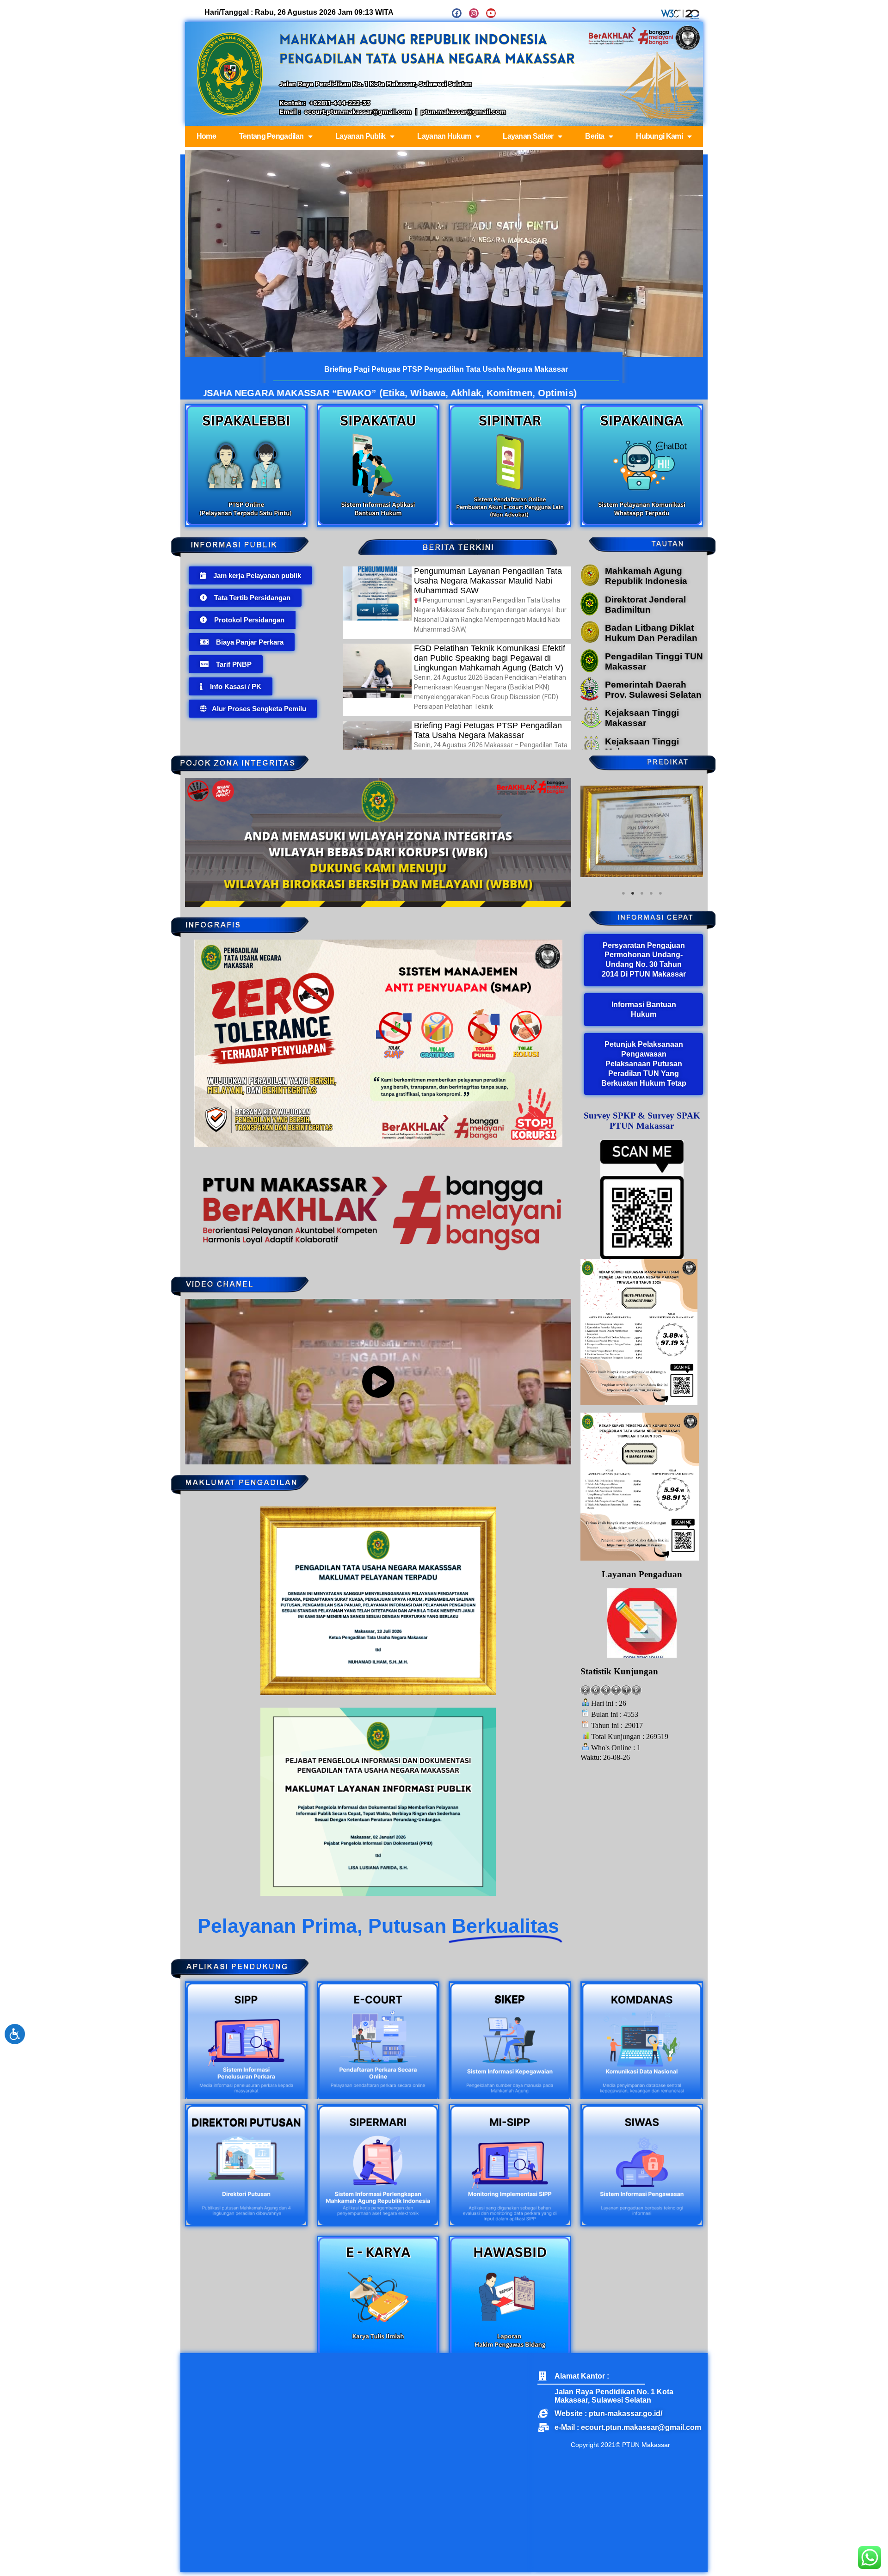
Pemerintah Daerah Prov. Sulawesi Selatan (653, 690)
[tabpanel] (642, 867)
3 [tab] (642, 965)
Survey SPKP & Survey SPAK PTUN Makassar (642, 1192)
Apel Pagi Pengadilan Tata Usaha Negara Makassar (446, 369)
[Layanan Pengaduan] (642, 1694)
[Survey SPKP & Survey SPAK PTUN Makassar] (642, 1271)
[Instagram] (474, 13)
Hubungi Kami (659, 136)
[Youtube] (491, 13)
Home (206, 136)
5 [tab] (660, 965)
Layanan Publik (360, 136)
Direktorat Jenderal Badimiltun (645, 605)
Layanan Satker (528, 136)
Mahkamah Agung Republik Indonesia (646, 576)
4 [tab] (651, 965)
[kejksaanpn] (591, 726)
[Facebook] (457, 13)
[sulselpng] (589, 698)
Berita (595, 136)
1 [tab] (623, 965)
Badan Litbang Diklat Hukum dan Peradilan (651, 633)
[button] (250, 575)
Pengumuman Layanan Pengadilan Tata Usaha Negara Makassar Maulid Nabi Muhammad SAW (488, 581)
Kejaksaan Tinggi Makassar (642, 718)
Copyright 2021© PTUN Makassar (620, 2445)
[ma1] (590, 584)
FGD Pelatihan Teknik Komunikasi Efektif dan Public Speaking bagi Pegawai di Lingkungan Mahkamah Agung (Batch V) (490, 658)
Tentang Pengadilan (271, 136)
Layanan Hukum (444, 136)
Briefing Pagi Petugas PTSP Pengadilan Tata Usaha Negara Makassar (488, 730)
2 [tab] (633, 965)
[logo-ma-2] (589, 613)
